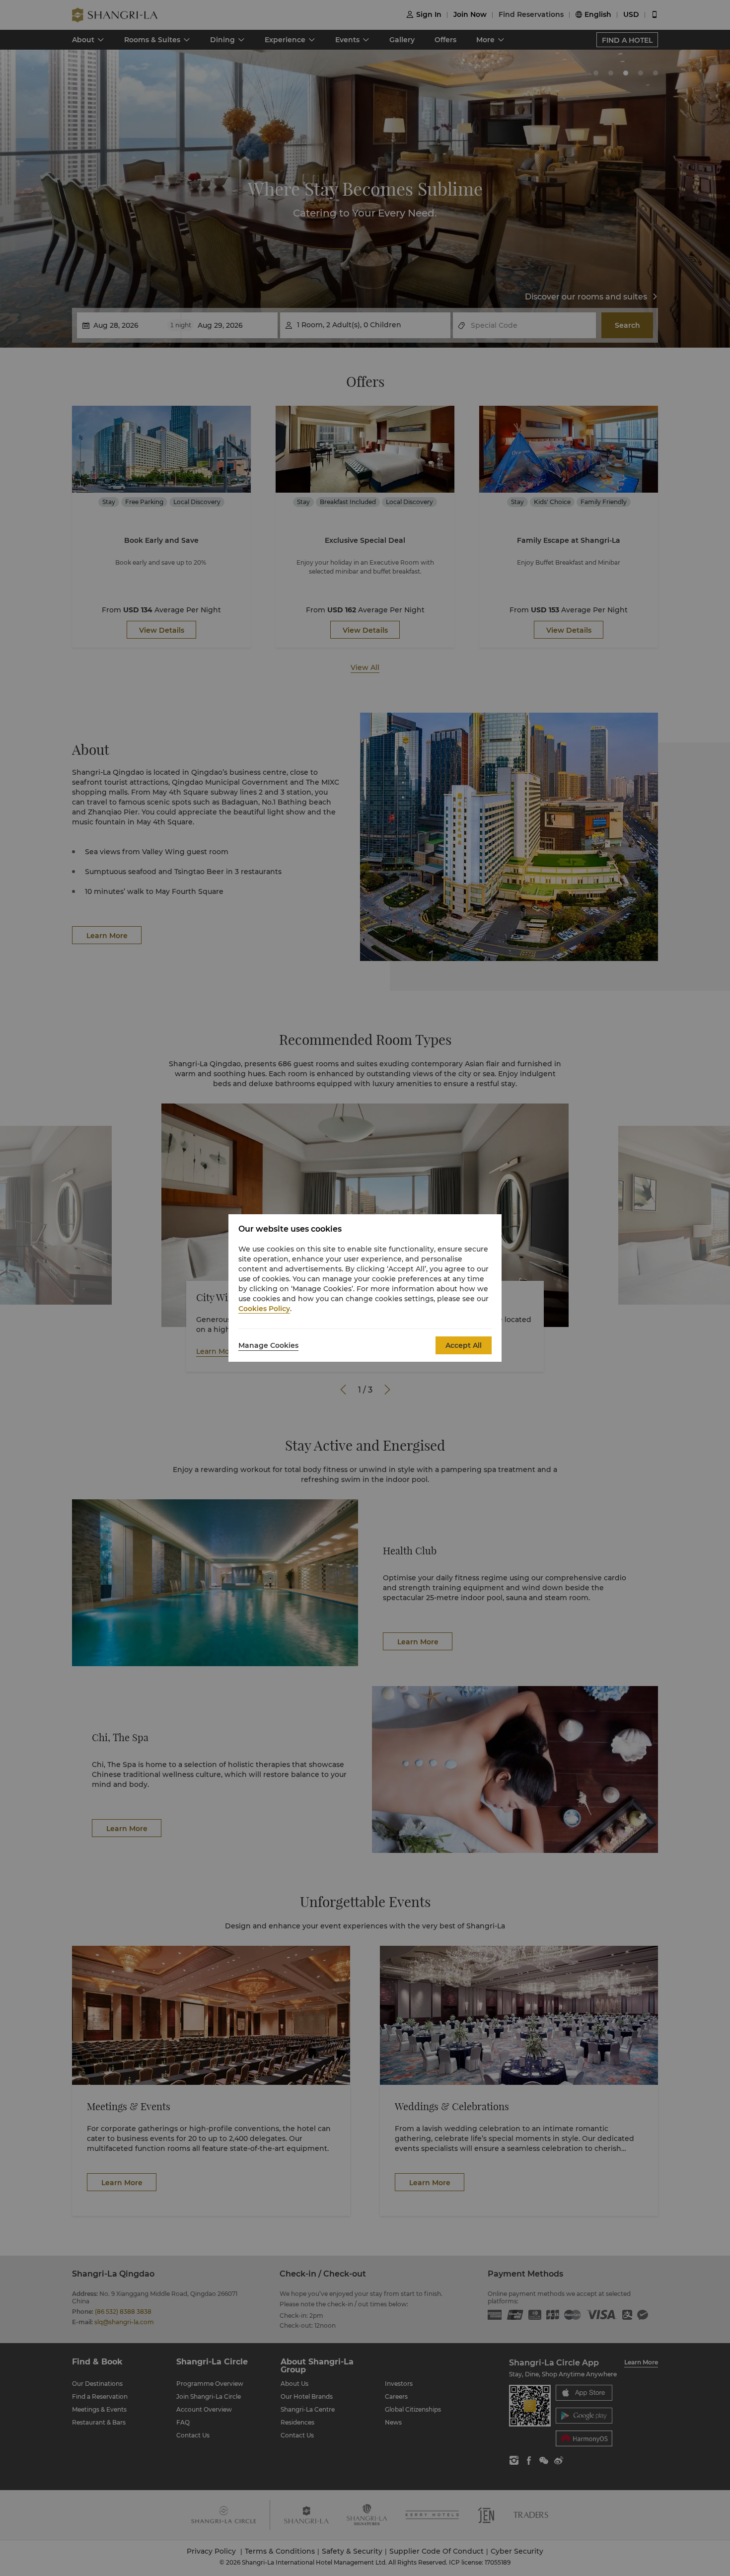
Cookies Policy (264, 1309)
